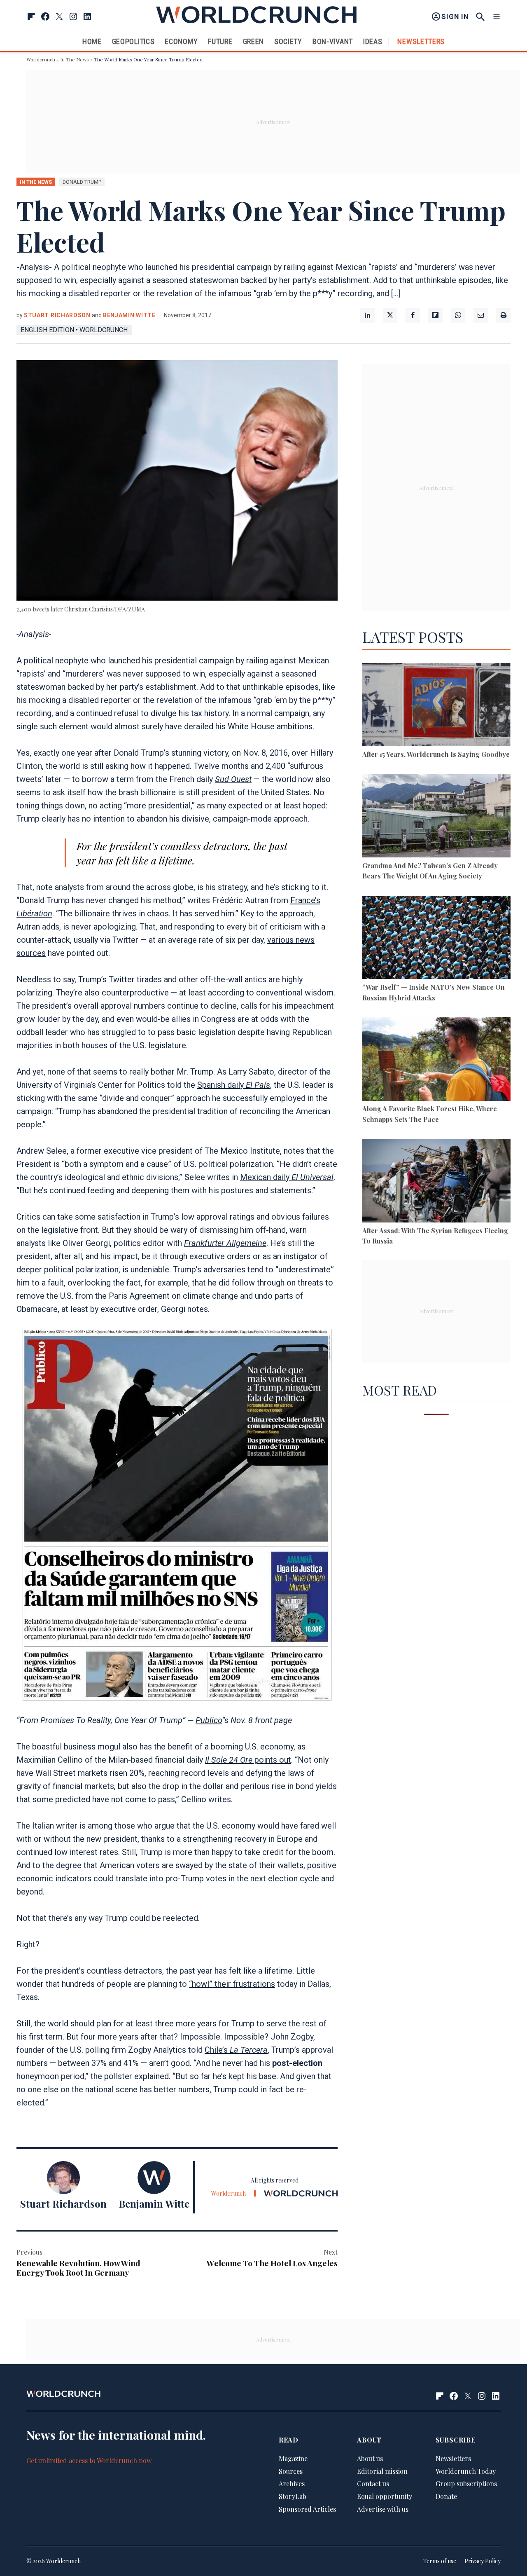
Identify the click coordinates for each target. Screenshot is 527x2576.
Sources (291, 2471)
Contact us (373, 2483)
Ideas (373, 41)
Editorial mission (382, 2471)
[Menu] (497, 17)
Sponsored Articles (307, 2509)
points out (248, 1760)
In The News (75, 59)
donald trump (82, 182)
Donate (446, 2496)
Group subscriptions (466, 2483)
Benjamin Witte (129, 315)
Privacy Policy (483, 2561)
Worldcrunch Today (466, 2471)
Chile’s (236, 2050)
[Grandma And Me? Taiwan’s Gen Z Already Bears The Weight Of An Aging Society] (436, 817)
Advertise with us (383, 2509)
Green (254, 41)
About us (370, 2458)
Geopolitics (133, 41)
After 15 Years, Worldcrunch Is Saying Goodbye (436, 754)
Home (92, 41)
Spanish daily (234, 1085)
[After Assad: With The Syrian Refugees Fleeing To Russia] (436, 1182)
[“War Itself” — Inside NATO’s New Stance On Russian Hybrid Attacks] (436, 939)
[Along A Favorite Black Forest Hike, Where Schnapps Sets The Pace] (436, 1060)
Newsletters (421, 41)
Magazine (293, 2458)
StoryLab (293, 2496)
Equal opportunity (385, 2496)
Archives (292, 2483)
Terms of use (440, 2561)
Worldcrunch (41, 59)
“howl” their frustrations (232, 1984)
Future (220, 41)
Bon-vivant (333, 41)
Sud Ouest (233, 779)
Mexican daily (287, 1177)
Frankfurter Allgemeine (225, 1243)
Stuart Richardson (57, 315)
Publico (209, 1720)
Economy (181, 41)
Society (288, 41)
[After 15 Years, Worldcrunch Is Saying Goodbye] (436, 706)
